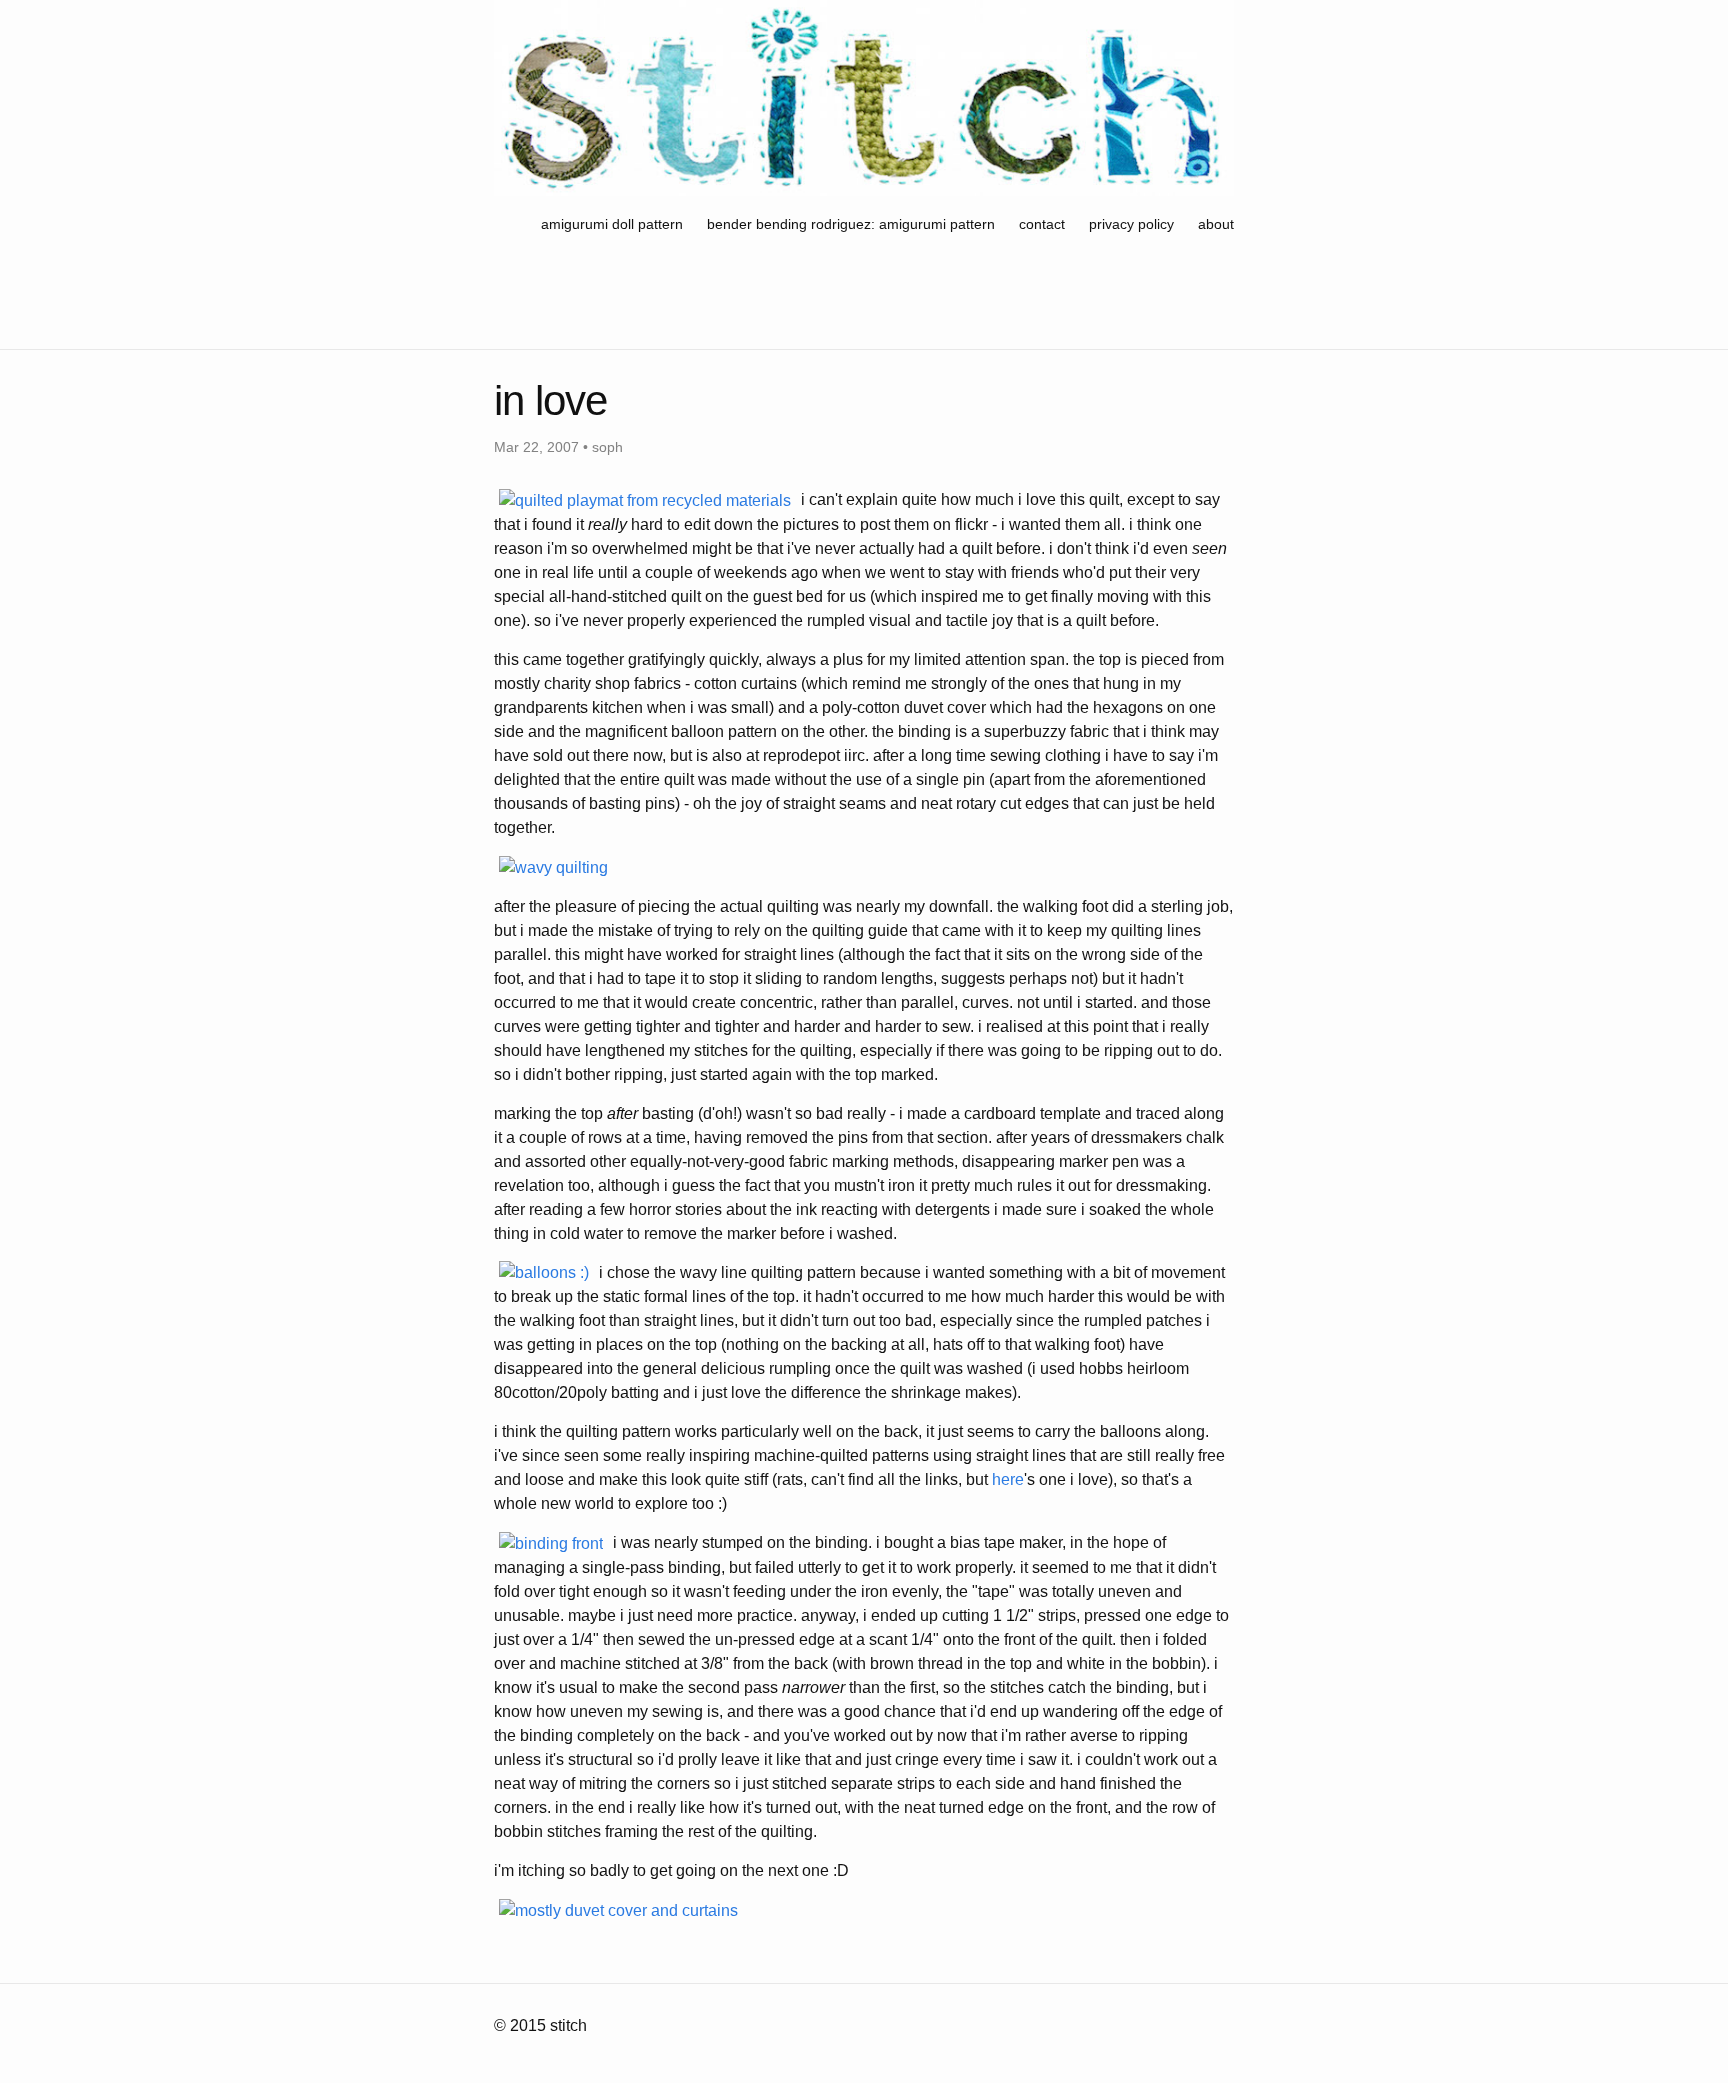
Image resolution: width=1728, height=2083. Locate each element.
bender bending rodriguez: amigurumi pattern (851, 224)
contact (1042, 224)
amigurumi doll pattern (614, 224)
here (1008, 1479)
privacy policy (1131, 224)
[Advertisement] (858, 297)
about (1216, 224)
